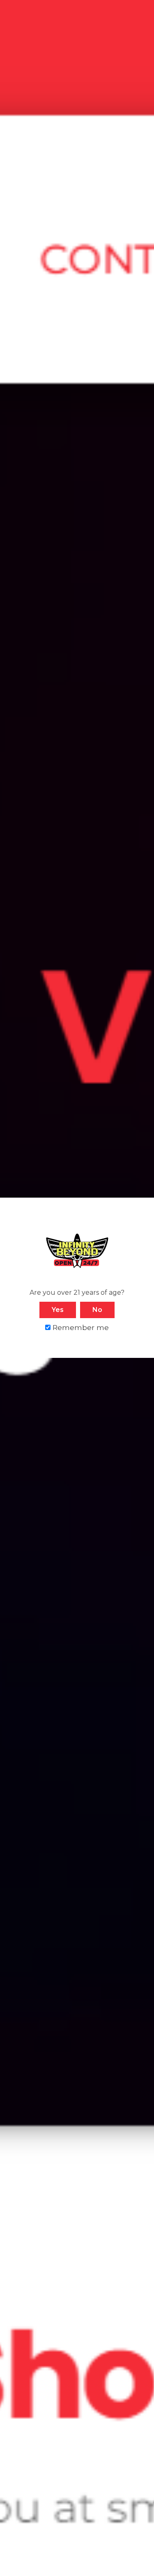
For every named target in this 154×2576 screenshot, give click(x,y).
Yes (58, 1310)
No (97, 1310)
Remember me (80, 1327)
